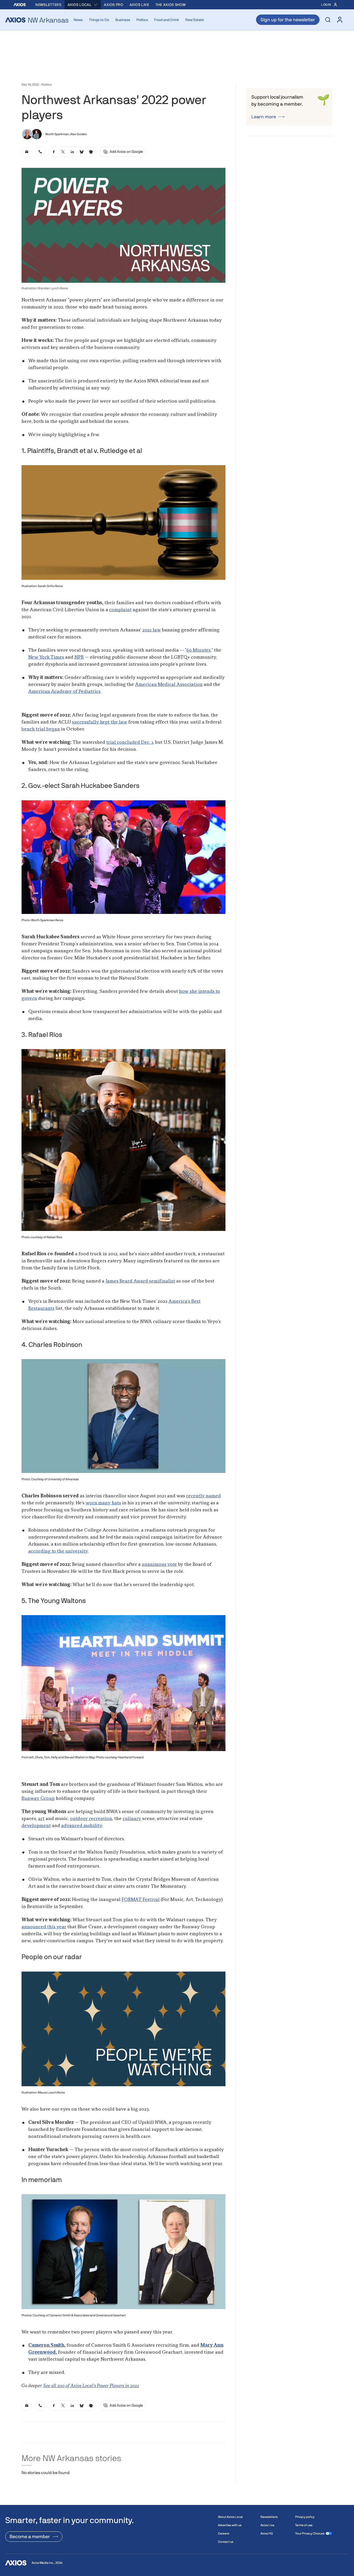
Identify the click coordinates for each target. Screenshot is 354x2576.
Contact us (226, 2542)
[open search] (328, 20)
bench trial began (41, 729)
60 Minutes (199, 650)
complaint (120, 610)
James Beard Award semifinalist (140, 1281)
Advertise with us (230, 2525)
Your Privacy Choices (310, 2533)
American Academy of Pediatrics (64, 692)
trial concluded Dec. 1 (130, 742)
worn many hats (103, 1503)
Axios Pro (114, 5)
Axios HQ (267, 2533)
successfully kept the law (100, 722)
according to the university (58, 1551)
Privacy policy (305, 2517)
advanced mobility (82, 1826)
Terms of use (304, 2525)
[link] (27, 152)
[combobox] (83, 5)
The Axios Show (171, 5)
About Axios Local (230, 2517)
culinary (132, 1819)
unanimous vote (159, 1565)
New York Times (46, 657)
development (36, 1826)
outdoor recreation (91, 1819)
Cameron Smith (46, 2345)
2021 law (152, 630)
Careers (224, 2533)
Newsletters (48, 5)
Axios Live (139, 5)
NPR (79, 657)
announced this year (44, 1927)
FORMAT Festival (141, 1900)
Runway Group (38, 1799)
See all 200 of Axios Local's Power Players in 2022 (91, 2386)
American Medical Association (169, 685)
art (41, 1819)
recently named (203, 1496)
